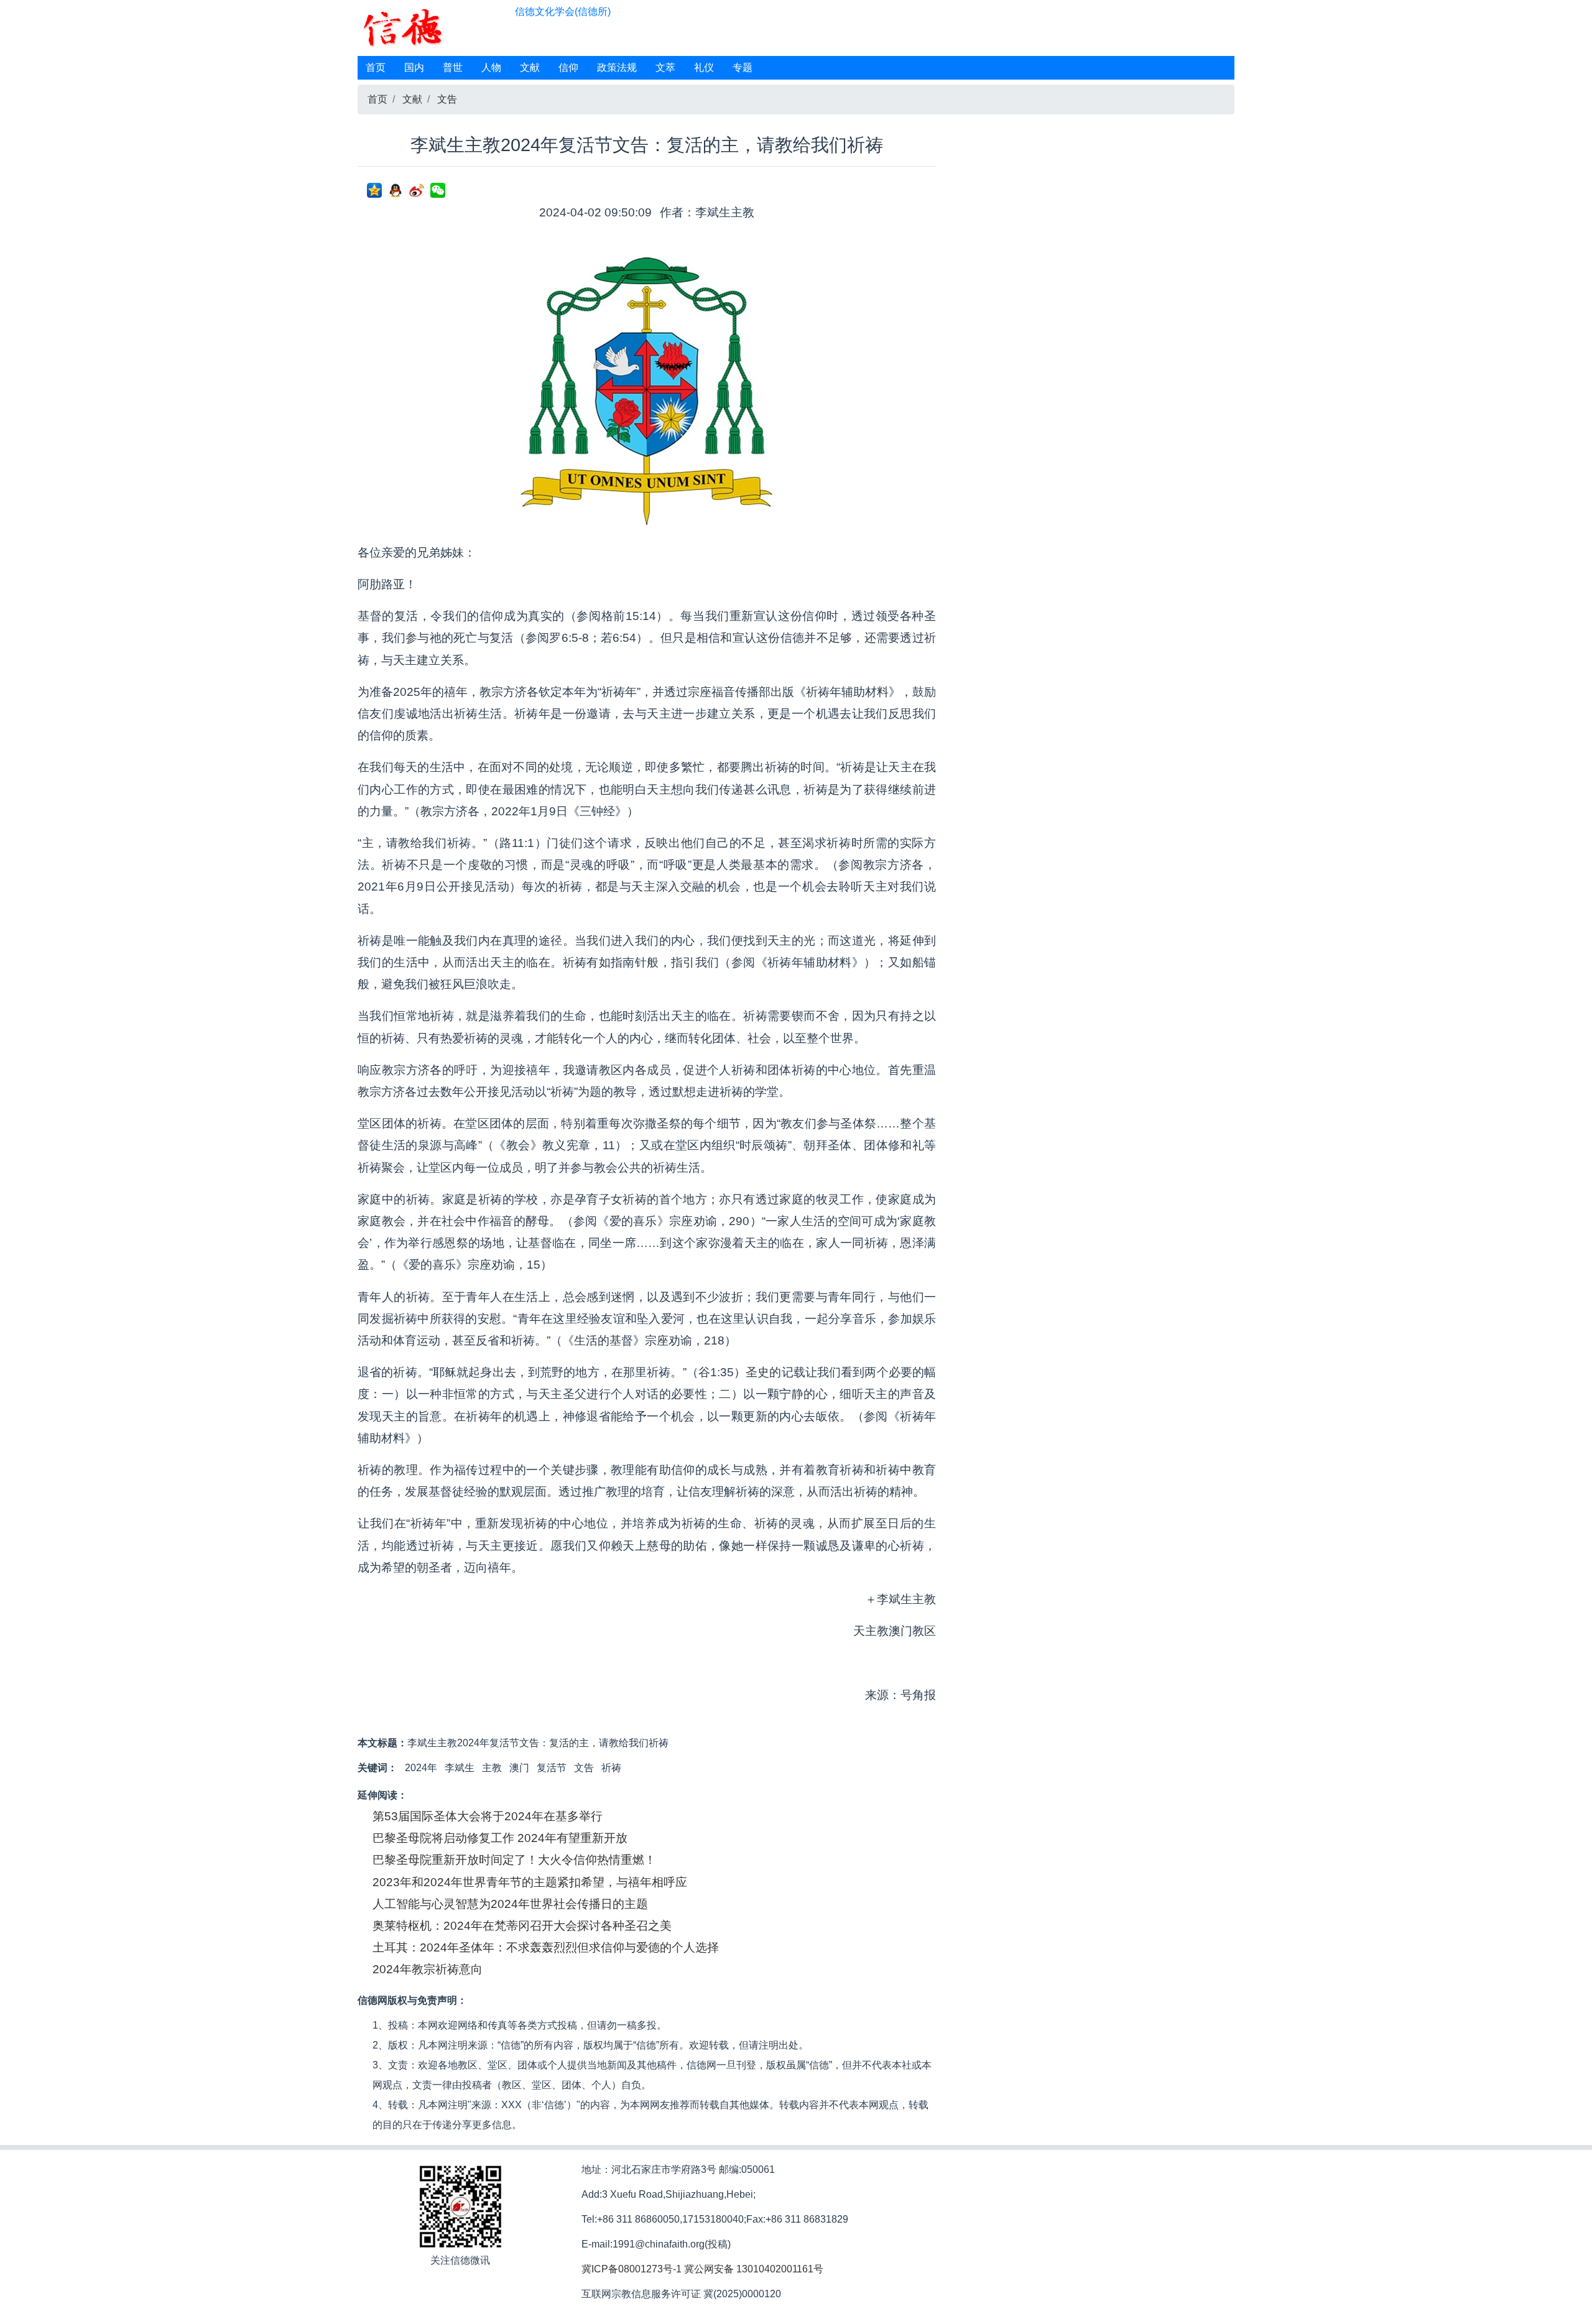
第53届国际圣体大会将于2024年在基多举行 (488, 1816)
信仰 (568, 67)
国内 (414, 67)
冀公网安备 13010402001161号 (754, 2269)
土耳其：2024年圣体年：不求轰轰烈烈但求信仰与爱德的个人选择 (546, 1947)
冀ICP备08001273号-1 (632, 2269)
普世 (453, 67)
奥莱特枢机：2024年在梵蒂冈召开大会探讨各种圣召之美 (522, 1926)
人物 (491, 67)
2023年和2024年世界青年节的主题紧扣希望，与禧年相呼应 (530, 1882)
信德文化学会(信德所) (563, 12)
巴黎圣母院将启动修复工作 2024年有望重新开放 (500, 1838)
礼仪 (704, 67)
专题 (743, 67)
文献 (530, 67)
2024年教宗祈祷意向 (428, 1969)
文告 (447, 99)
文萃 (665, 67)
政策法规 (617, 67)
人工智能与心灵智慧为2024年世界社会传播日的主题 (510, 1904)
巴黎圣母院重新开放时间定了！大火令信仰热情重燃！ (514, 1860)
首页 (376, 67)
